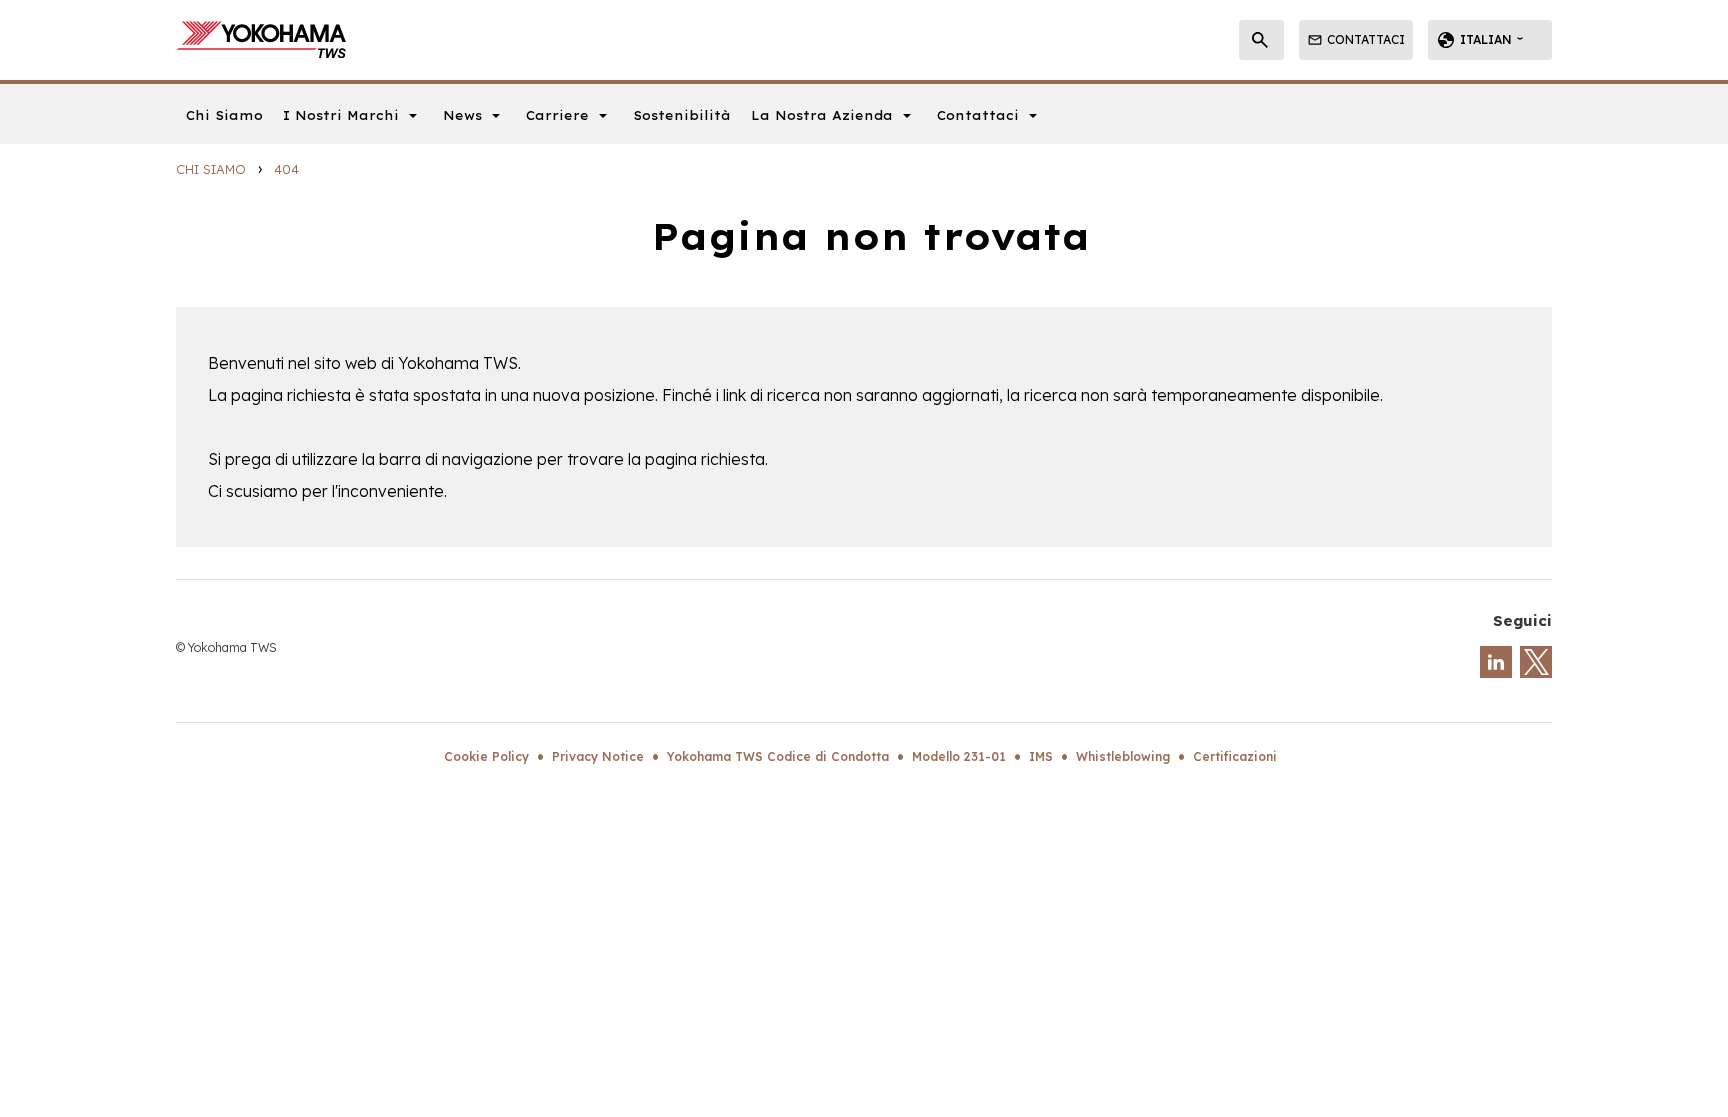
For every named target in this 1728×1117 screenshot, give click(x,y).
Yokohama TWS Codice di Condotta (778, 756)
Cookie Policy (486, 756)
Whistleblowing (1123, 756)
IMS (1041, 756)
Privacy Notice (598, 756)
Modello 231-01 (959, 756)
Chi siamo (211, 169)
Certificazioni (1235, 756)
